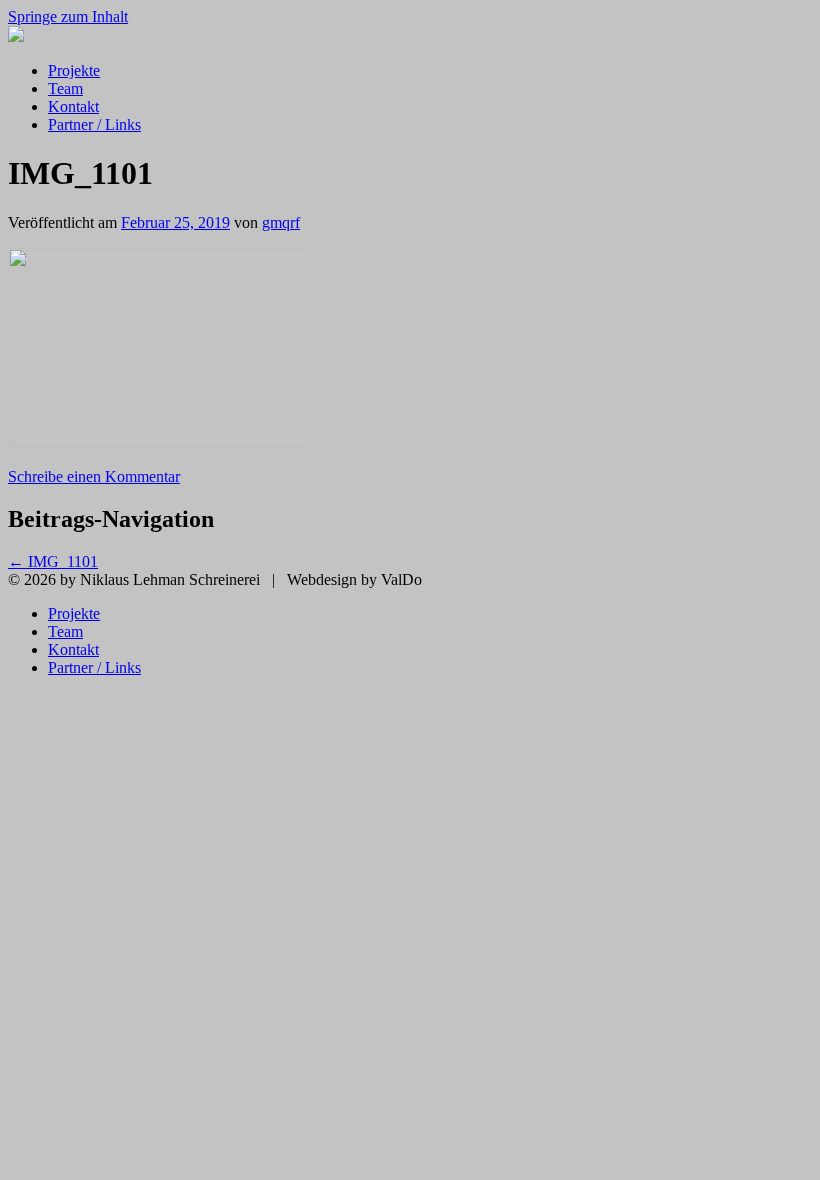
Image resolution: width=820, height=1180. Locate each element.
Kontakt (73, 106)
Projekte (74, 70)
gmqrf (281, 222)
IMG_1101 (53, 561)
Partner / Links (94, 124)
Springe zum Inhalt (68, 16)
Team (65, 88)
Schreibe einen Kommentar (94, 476)
